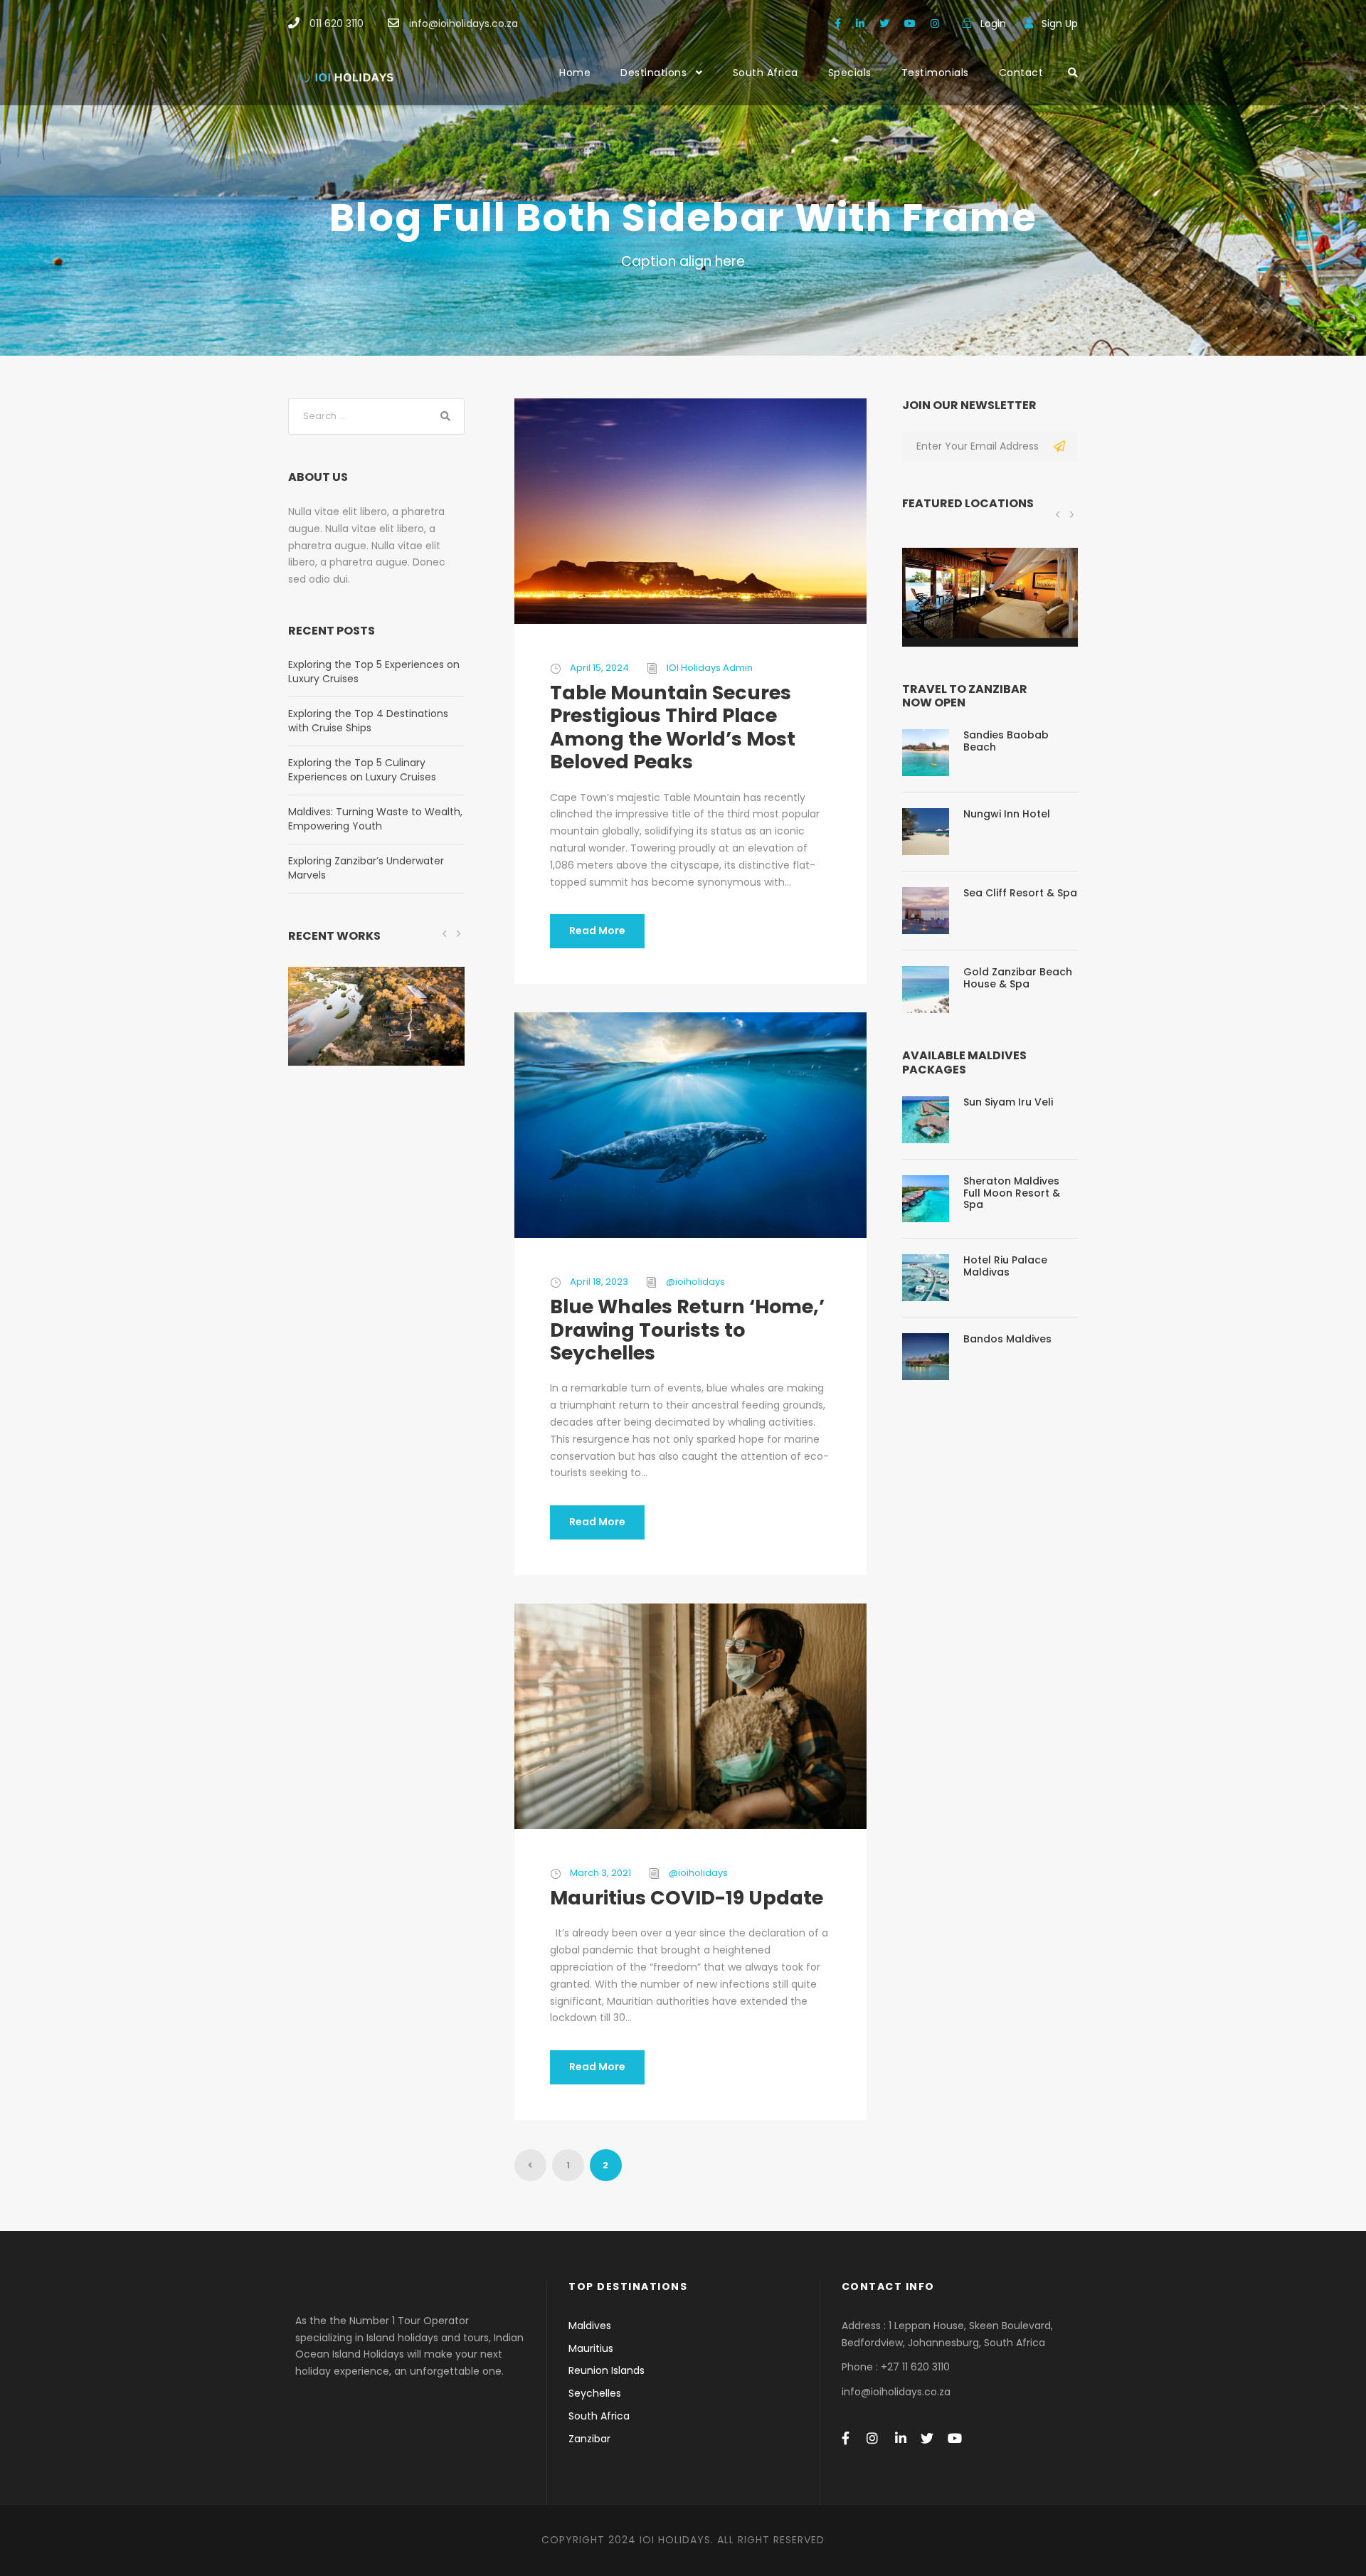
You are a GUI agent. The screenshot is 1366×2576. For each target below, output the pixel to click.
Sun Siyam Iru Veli (1008, 1102)
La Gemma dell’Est (990, 616)
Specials (850, 73)
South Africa (766, 73)
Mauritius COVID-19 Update (687, 1898)
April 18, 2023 (599, 1282)
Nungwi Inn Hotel (1007, 814)
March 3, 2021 (600, 1873)
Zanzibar (589, 2439)
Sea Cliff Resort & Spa (1020, 893)
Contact (1021, 73)
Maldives (590, 2326)
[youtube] (910, 23)
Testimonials (935, 73)
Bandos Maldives (1007, 1339)
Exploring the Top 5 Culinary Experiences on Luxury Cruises (362, 770)
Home (575, 73)
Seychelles (595, 2393)
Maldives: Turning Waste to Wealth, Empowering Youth (375, 819)
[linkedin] (860, 23)
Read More (597, 931)
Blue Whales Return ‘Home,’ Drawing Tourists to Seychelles (687, 1330)
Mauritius (591, 2348)
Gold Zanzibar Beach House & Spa (1018, 978)
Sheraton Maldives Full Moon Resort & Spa (1012, 1193)
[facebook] (838, 23)
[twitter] (884, 23)
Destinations (653, 73)
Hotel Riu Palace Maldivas (1005, 1266)
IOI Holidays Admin (710, 668)
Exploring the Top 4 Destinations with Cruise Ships (368, 721)
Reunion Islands (607, 2370)
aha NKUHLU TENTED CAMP (376, 1035)
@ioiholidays (695, 1282)
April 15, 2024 (599, 668)
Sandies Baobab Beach (1006, 741)
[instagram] (935, 23)
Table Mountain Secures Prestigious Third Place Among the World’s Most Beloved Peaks (673, 727)
